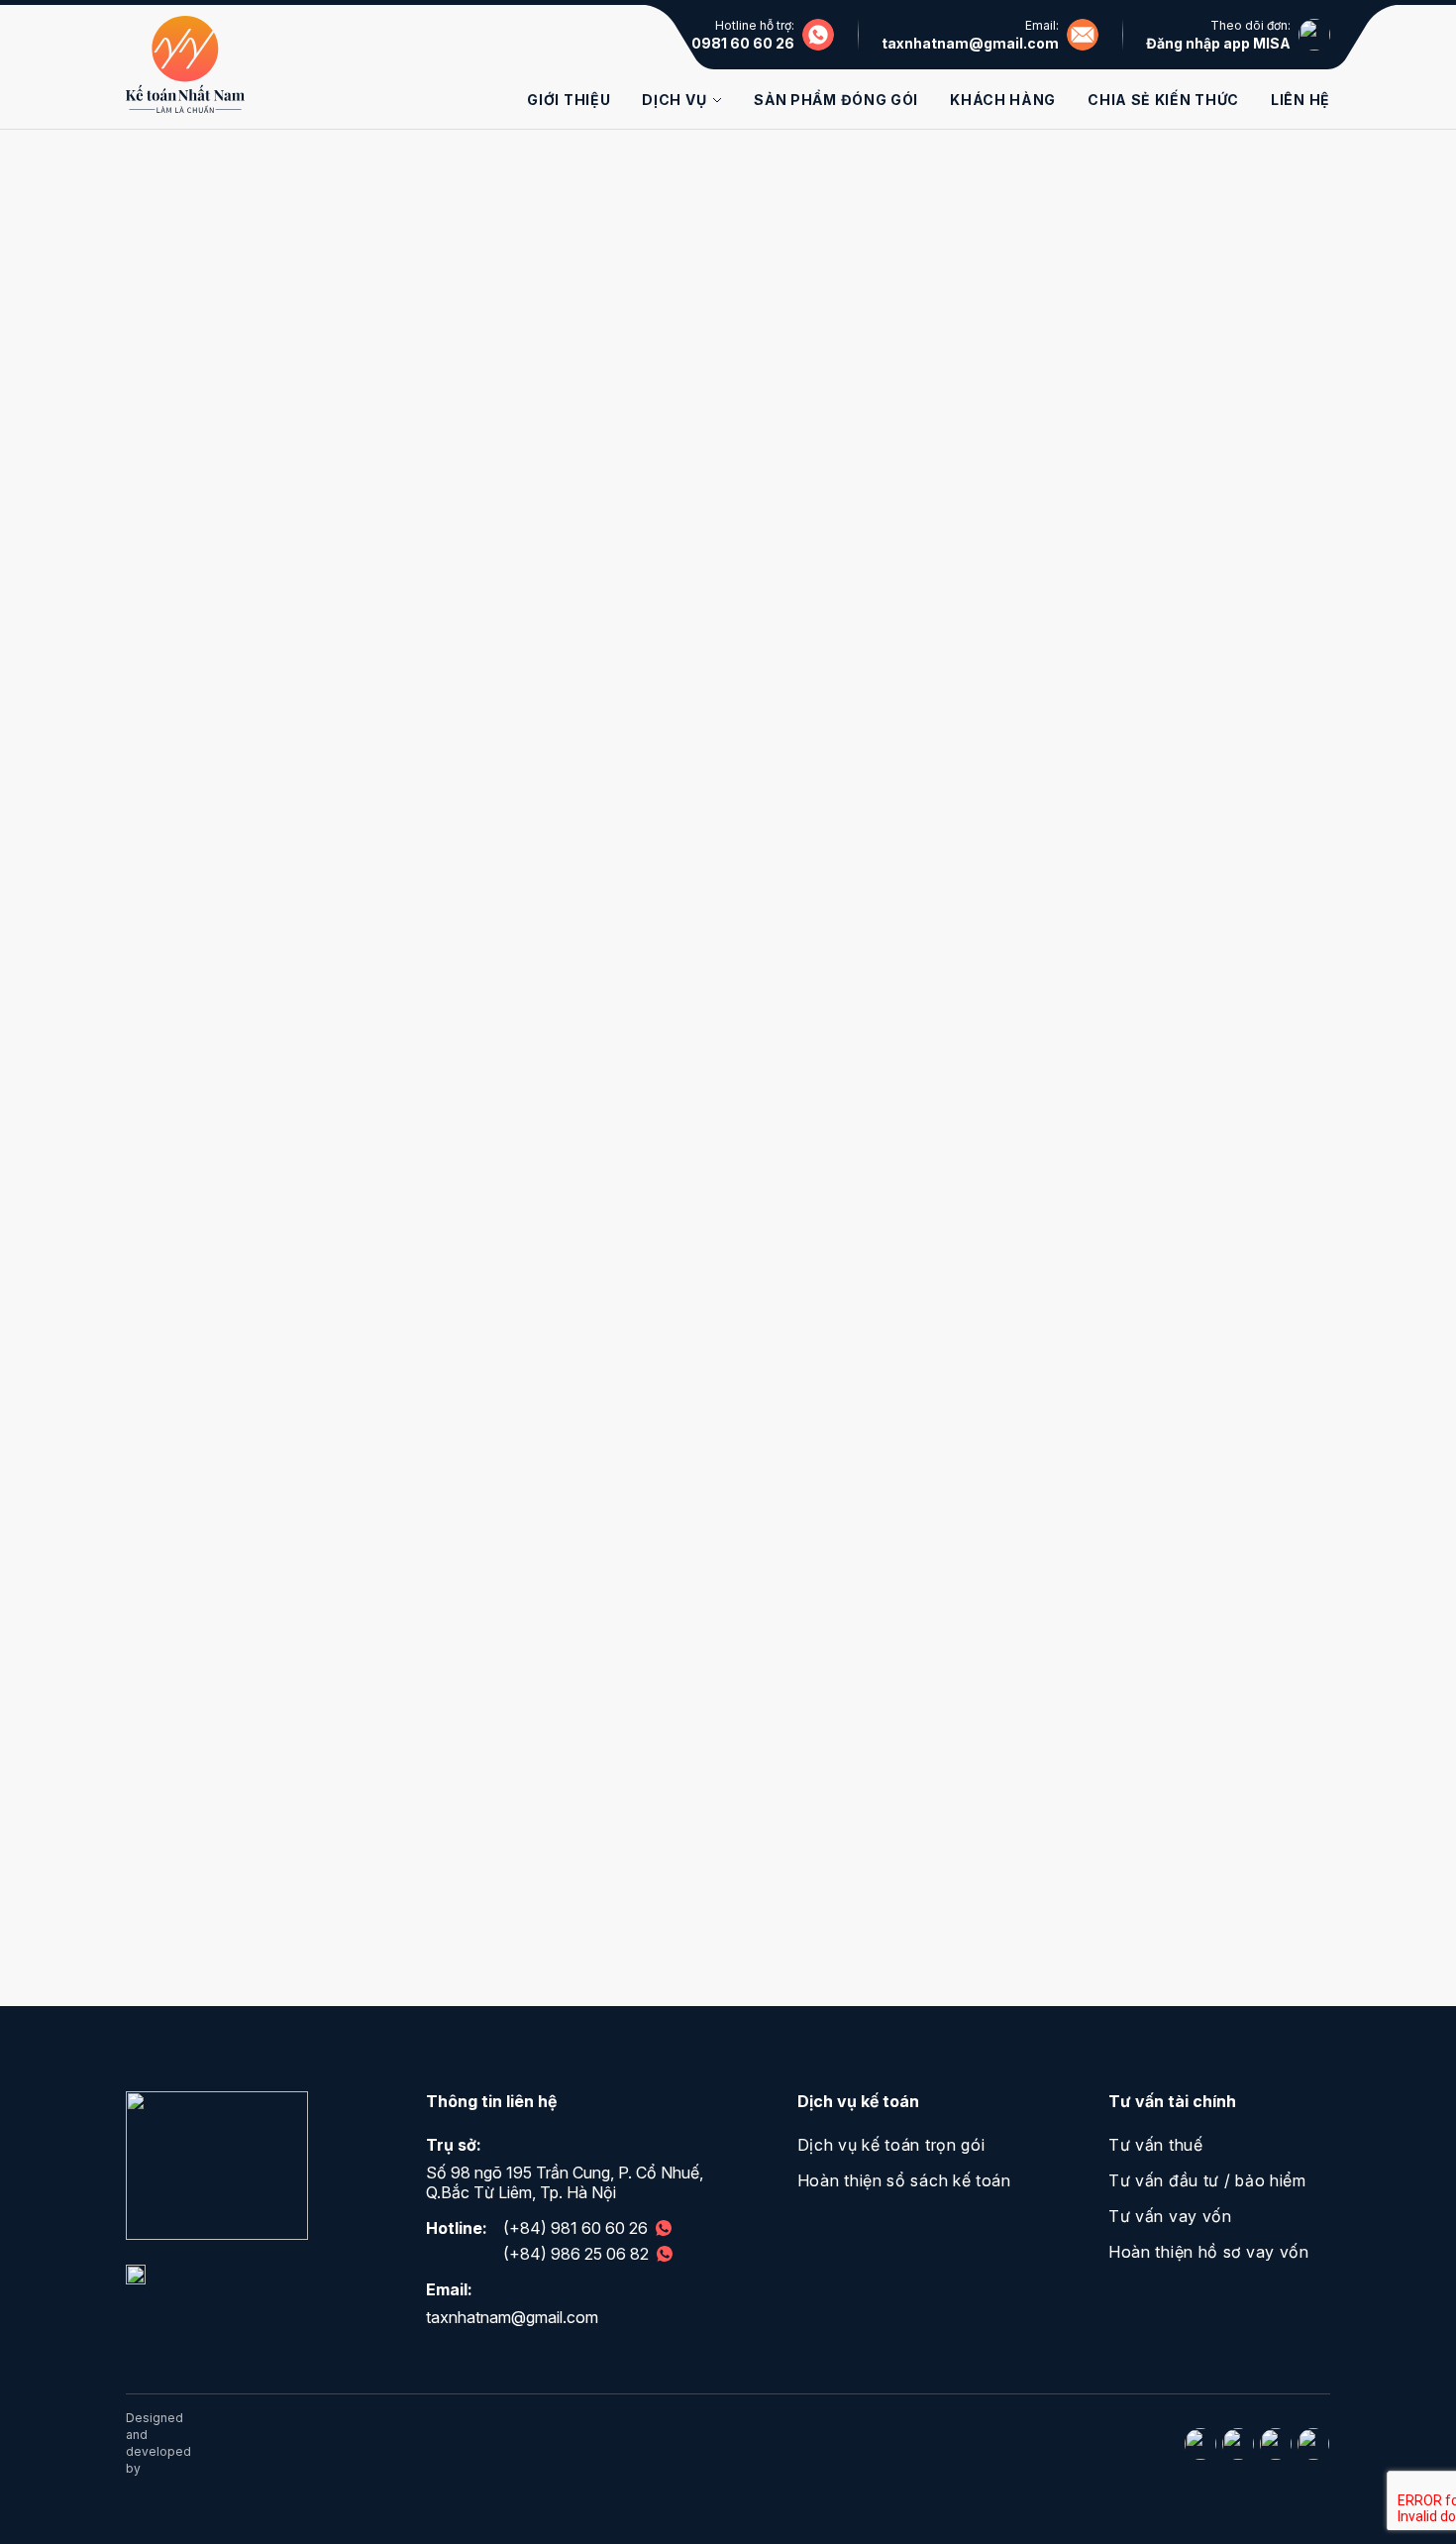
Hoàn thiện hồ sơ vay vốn (1209, 2252)
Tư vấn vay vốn (1170, 2216)
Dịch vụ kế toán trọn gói (891, 2145)
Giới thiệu (569, 100)
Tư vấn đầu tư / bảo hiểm (1207, 2180)
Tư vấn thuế (1156, 2145)
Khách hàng (1003, 100)
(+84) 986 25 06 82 (576, 2254)
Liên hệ (1300, 100)
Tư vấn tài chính (1172, 2101)
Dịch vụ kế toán (858, 2101)
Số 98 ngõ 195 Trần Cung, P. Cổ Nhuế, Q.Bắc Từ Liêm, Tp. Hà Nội (565, 2182)
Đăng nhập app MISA (1218, 43)
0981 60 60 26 (743, 43)
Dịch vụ (674, 100)
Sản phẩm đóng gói (836, 100)
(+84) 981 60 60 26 (575, 2228)
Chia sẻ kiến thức (1163, 100)
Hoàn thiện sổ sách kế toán (904, 2180)
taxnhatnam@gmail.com (970, 43)
